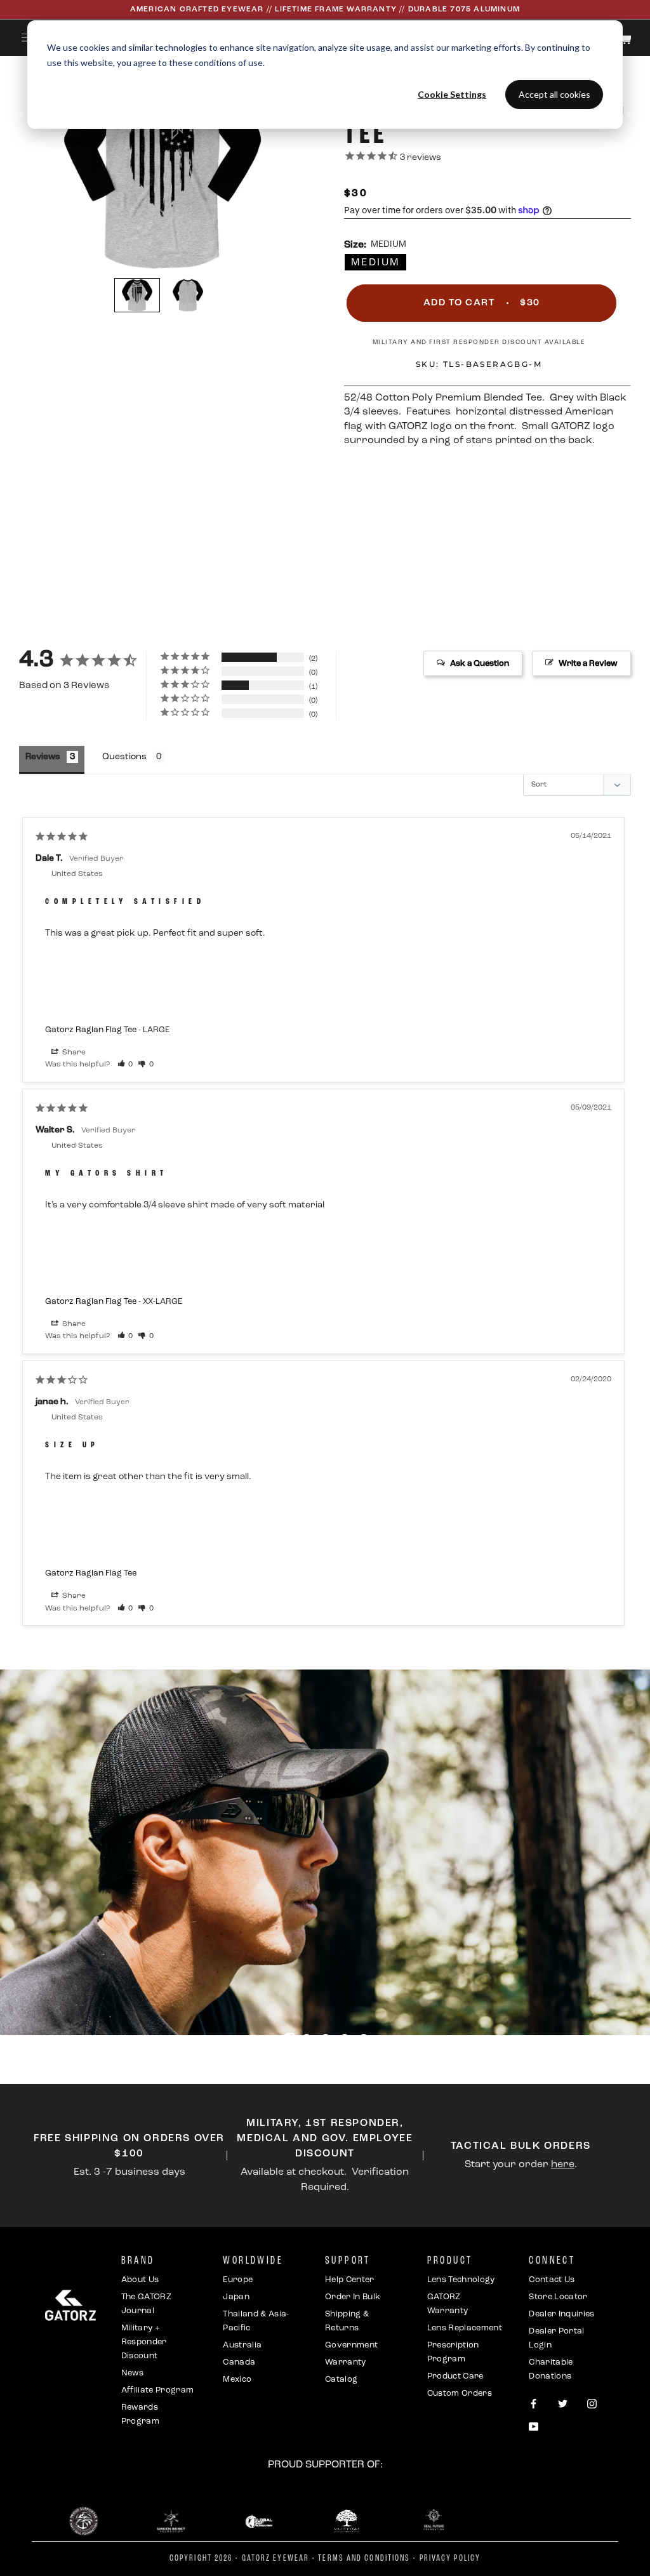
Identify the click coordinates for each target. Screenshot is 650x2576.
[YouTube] (534, 2428)
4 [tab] (347, 2040)
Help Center (350, 2280)
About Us (140, 2280)
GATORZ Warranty (448, 2304)
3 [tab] (328, 2040)
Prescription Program (453, 2352)
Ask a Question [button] (480, 664)
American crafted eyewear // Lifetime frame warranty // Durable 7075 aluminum (325, 10)
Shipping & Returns (347, 2321)
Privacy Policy (450, 2559)
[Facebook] (534, 2404)
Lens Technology (461, 2280)
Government (351, 2345)
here (563, 2165)
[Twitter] (563, 2404)
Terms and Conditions (364, 2559)
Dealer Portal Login (556, 2338)
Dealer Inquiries (561, 2314)
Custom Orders (460, 2393)
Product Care (455, 2376)
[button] (137, 295)
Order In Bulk (353, 2297)
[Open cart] (626, 39)
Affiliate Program (158, 2390)
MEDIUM (375, 263)
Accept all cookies (554, 94)
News (132, 2373)
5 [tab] (366, 2040)
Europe (238, 2280)
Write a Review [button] (588, 664)
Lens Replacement (465, 2328)
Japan (236, 2297)
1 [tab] (290, 2040)
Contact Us (552, 2280)
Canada (239, 2362)
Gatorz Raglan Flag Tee (91, 1030)
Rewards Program (140, 2414)
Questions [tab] (124, 757)
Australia (242, 2345)
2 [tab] (308, 2040)
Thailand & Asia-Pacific (256, 2321)
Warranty (346, 2362)
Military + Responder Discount (144, 2342)
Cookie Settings (452, 94)
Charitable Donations (551, 2369)
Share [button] (73, 1052)
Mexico (237, 2380)
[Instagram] (592, 2404)
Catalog (341, 2380)
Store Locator (558, 2297)
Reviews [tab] (43, 757)
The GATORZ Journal (146, 2304)
